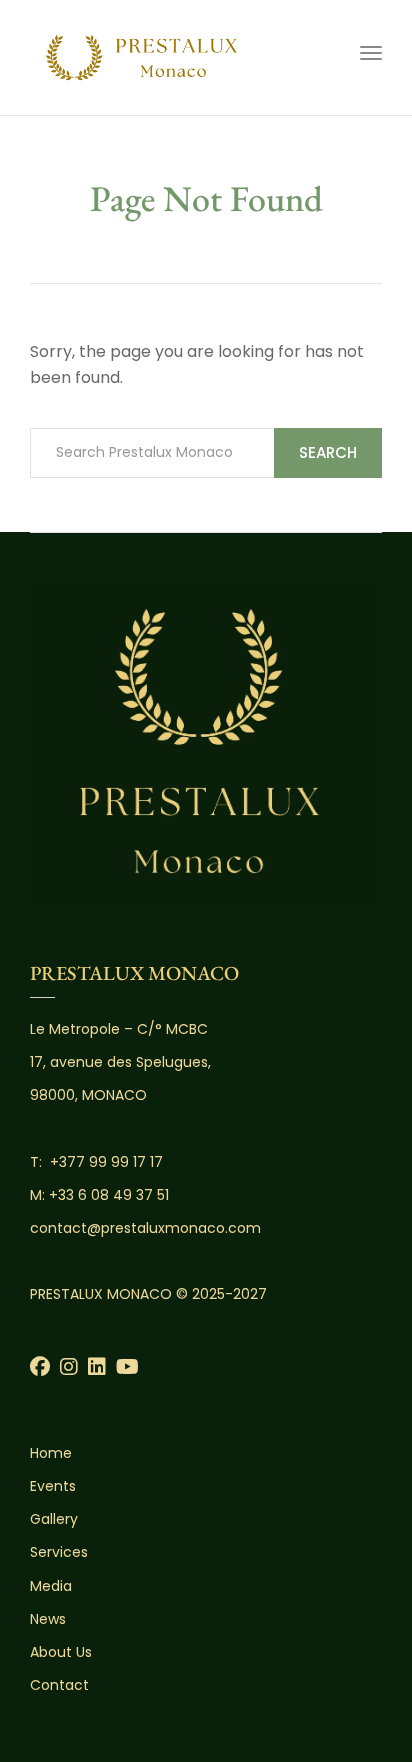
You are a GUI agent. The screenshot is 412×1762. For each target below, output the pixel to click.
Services (59, 1552)
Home (51, 1453)
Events (53, 1486)
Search (328, 452)
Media (51, 1586)
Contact (59, 1685)
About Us (61, 1652)
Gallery (54, 1519)
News (48, 1619)
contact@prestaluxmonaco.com (145, 1228)
